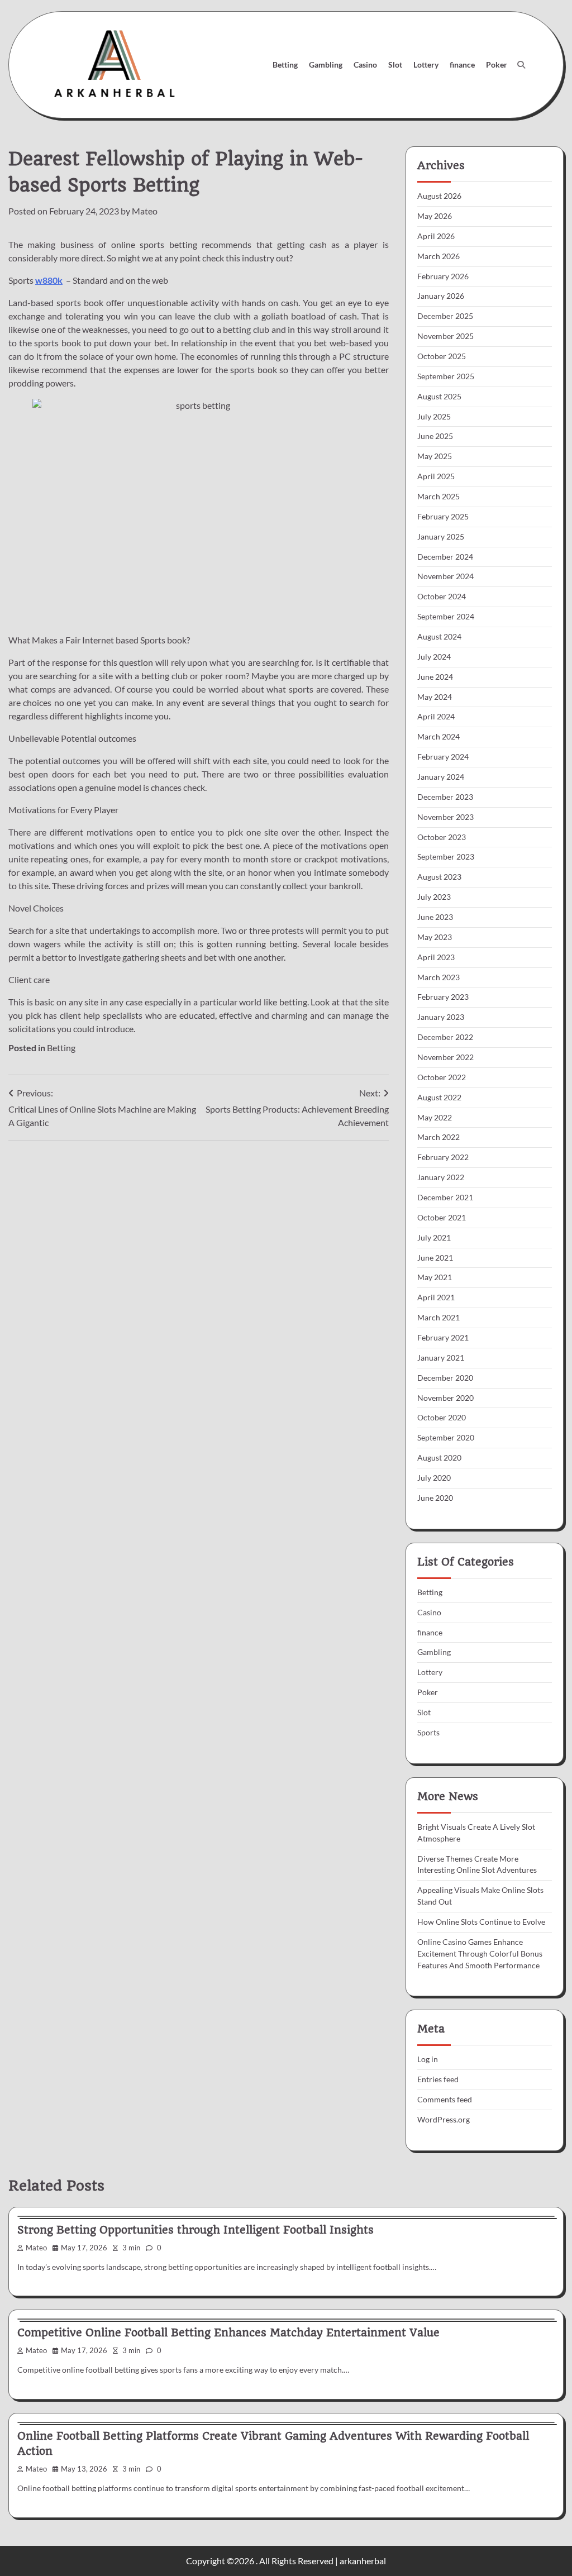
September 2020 (446, 1437)
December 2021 (445, 1197)
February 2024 (443, 757)
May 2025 (435, 456)
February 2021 (443, 1337)
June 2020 (435, 1498)
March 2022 (438, 1137)
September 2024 (446, 616)
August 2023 (439, 877)
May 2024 (435, 697)
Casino (365, 65)
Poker (497, 65)
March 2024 (438, 736)
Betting (285, 65)
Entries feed (438, 2079)
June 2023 (435, 917)
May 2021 (435, 1277)
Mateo (145, 211)
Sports (428, 1732)
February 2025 (443, 516)
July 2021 (434, 1237)
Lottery (426, 65)
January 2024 (441, 777)
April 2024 (436, 716)
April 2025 (436, 476)
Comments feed (445, 2099)
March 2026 (438, 256)
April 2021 (436, 1297)
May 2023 (435, 937)
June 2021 (435, 1258)
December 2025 (445, 316)
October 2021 (442, 1217)
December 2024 (445, 557)
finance (462, 65)
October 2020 (442, 1417)
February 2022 (443, 1157)
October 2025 (442, 356)
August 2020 (439, 1458)
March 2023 (438, 977)
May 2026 (435, 216)
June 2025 (435, 436)
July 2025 (434, 416)
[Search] (521, 65)
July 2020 (434, 1478)
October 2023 (442, 837)
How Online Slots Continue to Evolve (481, 1922)
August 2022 (439, 1097)
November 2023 (445, 817)
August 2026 (439, 196)
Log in (428, 2059)
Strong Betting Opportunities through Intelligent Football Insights (196, 2230)
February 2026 (443, 276)
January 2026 (441, 296)
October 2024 (442, 596)
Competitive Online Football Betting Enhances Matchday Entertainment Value (228, 2333)
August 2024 (439, 636)
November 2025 (445, 336)
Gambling (326, 65)
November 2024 (445, 576)
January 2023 (441, 1017)
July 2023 (434, 897)
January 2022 (441, 1177)
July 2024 (434, 657)
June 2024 (435, 677)
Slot (395, 65)
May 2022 (435, 1117)
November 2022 (445, 1057)
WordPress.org (444, 2119)
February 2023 (443, 997)
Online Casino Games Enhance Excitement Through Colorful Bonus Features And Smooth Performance (480, 1954)
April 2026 (436, 236)
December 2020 (445, 1378)
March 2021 (438, 1317)
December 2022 (445, 1037)
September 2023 (446, 857)
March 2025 (438, 496)
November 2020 (445, 1398)
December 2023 (445, 797)
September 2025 (446, 376)
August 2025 (439, 396)
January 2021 (441, 1358)
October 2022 (442, 1077)
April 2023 (436, 957)
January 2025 (441, 536)
